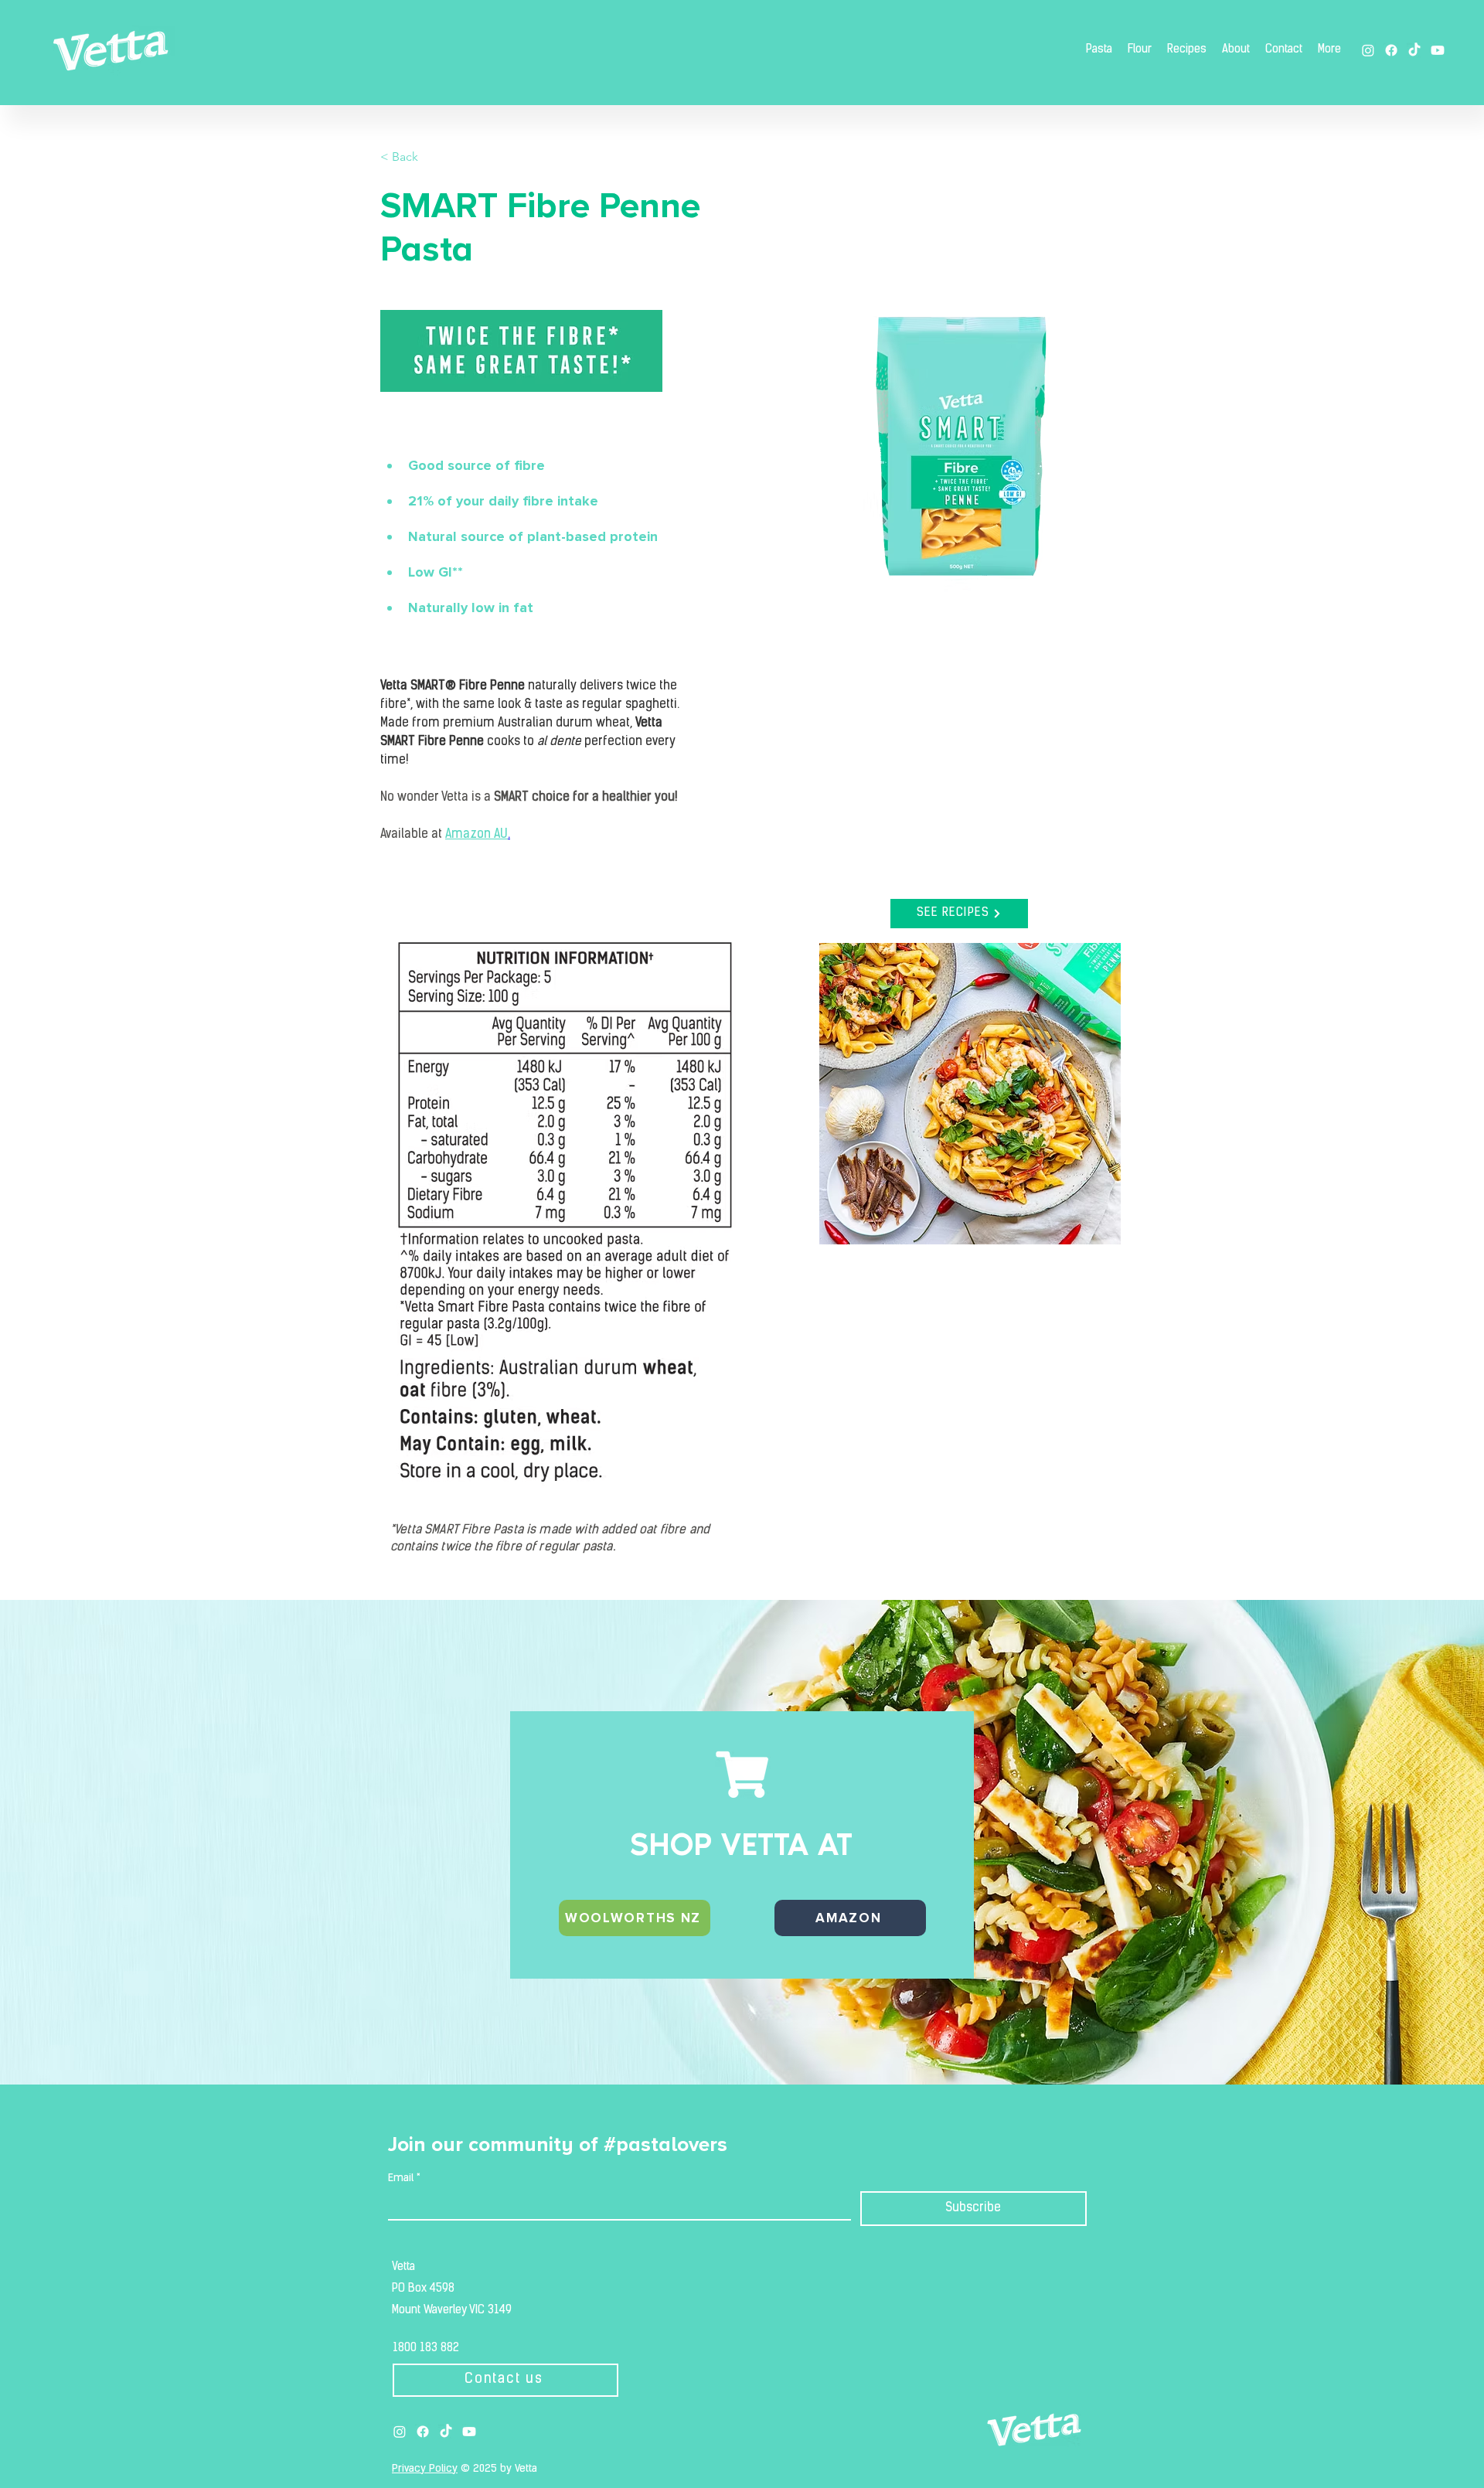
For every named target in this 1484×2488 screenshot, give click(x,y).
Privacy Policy (425, 2469)
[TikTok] (1414, 50)
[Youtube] (1438, 50)
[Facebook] (1391, 50)
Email (404, 2178)
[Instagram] (1368, 50)
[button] (1099, 50)
